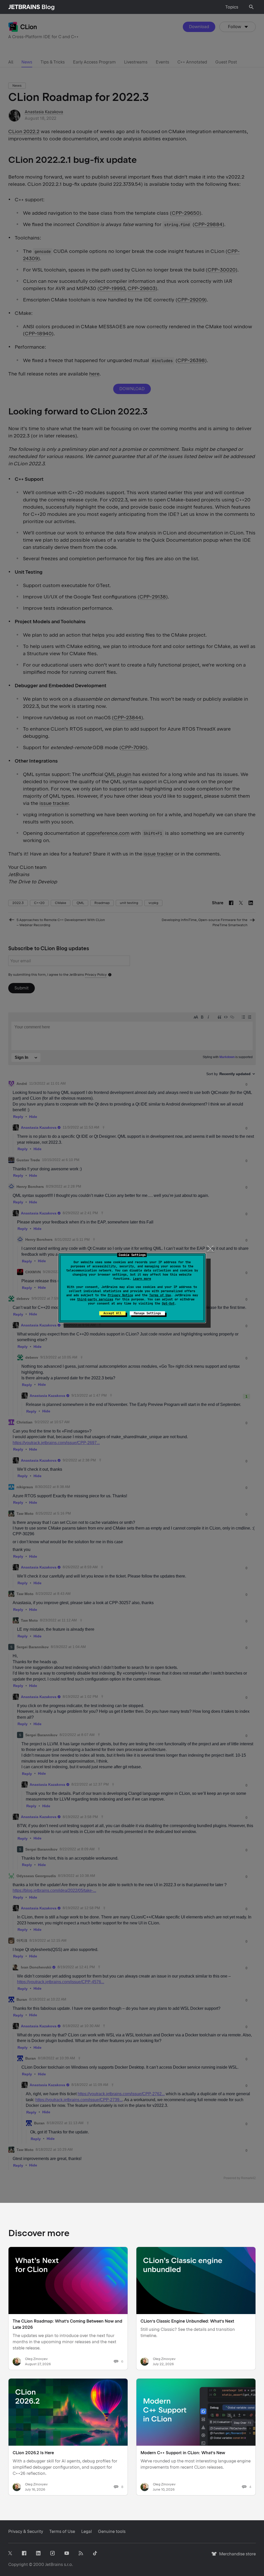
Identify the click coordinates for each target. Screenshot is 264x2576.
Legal (86, 2531)
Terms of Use (160, 1295)
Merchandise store (236, 2556)
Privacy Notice (120, 1295)
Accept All (112, 1313)
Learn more (142, 1279)
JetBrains (54, 2565)
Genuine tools (112, 2531)
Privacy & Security (26, 2531)
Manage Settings (147, 1313)
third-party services (95, 1299)
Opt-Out (168, 1303)
